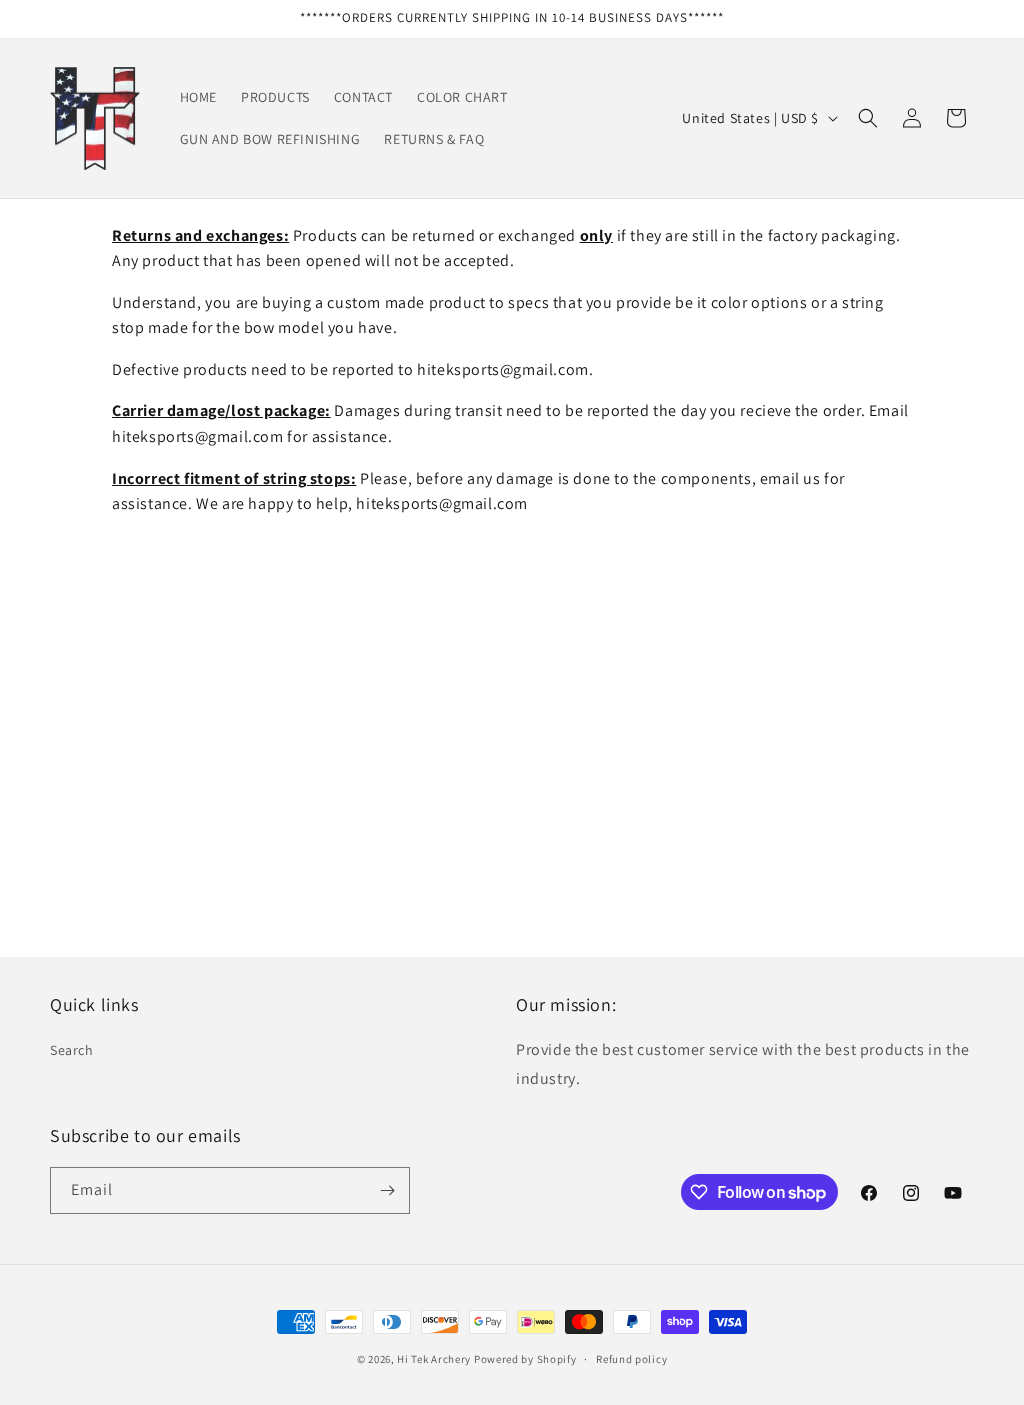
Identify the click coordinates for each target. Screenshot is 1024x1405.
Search (72, 1050)
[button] (868, 118)
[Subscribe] (387, 1190)
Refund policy (631, 1359)
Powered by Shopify (525, 1359)
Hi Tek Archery (434, 1359)
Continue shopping (512, 814)
